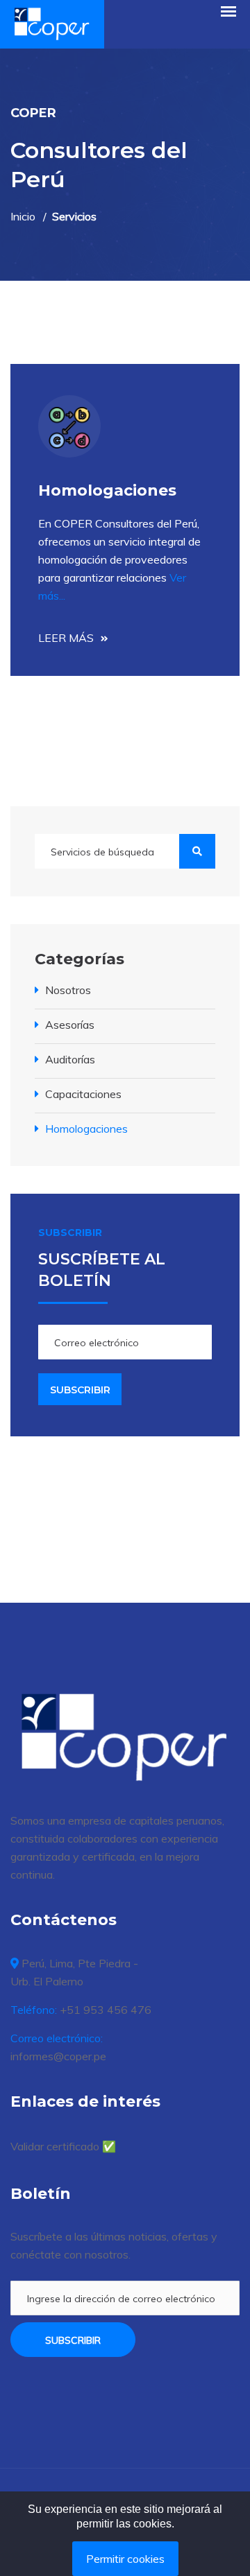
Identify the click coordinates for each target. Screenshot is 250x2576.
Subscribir (73, 2340)
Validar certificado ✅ (63, 2146)
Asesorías (70, 1025)
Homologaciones (86, 1129)
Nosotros (68, 990)
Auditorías (70, 1059)
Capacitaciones (83, 1094)
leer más (66, 638)
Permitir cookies (125, 2559)
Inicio (23, 216)
